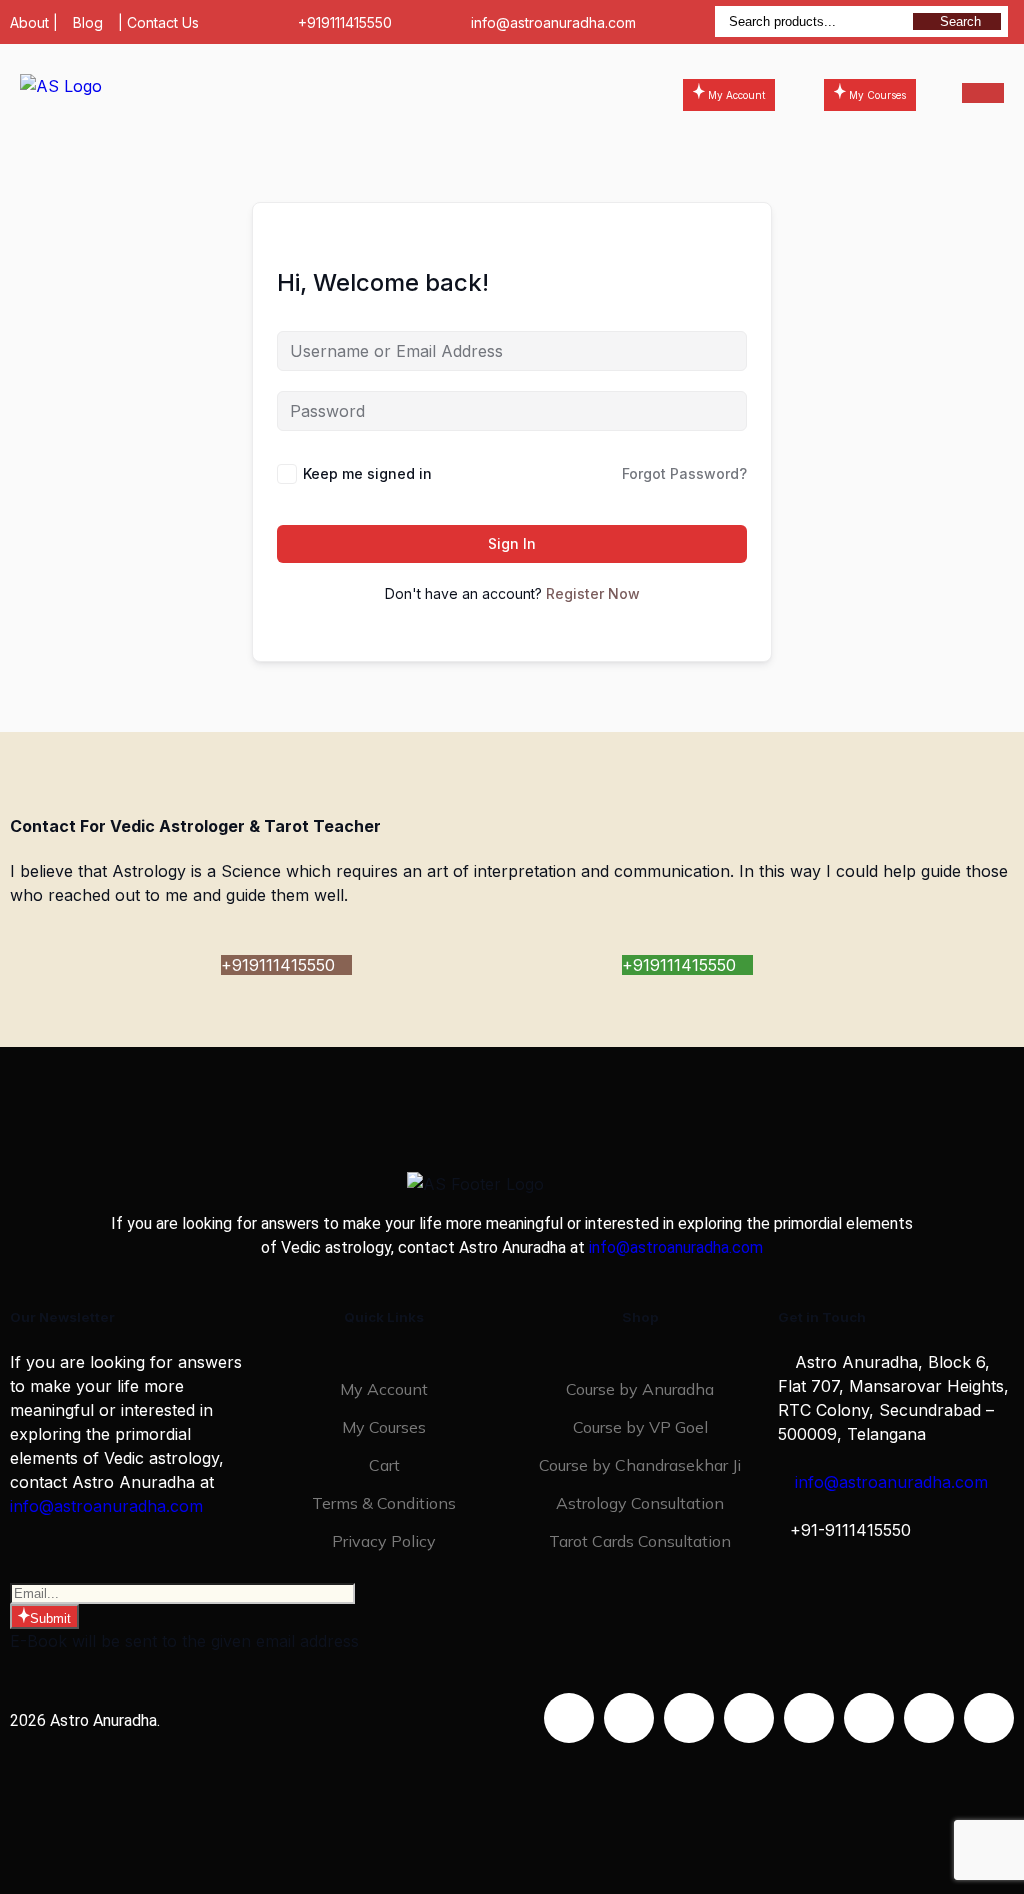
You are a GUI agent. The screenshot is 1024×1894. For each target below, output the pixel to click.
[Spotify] (869, 1718)
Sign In (512, 543)
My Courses (384, 1427)
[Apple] (929, 1718)
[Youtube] (749, 1718)
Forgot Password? (684, 473)
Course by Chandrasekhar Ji (640, 1465)
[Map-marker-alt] (809, 1718)
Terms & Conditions (384, 1503)
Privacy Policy (384, 1541)
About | (34, 22)
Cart (384, 1465)
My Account (384, 1389)
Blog (88, 22)
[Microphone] (989, 1718)
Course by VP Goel (640, 1427)
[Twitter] (689, 1718)
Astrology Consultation (640, 1503)
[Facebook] (569, 1718)
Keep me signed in (367, 473)
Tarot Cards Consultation (640, 1541)
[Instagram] (629, 1718)
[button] (415, 93)
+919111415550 (345, 22)
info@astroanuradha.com (553, 22)
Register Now (593, 593)
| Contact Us (158, 22)
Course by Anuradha (640, 1389)
